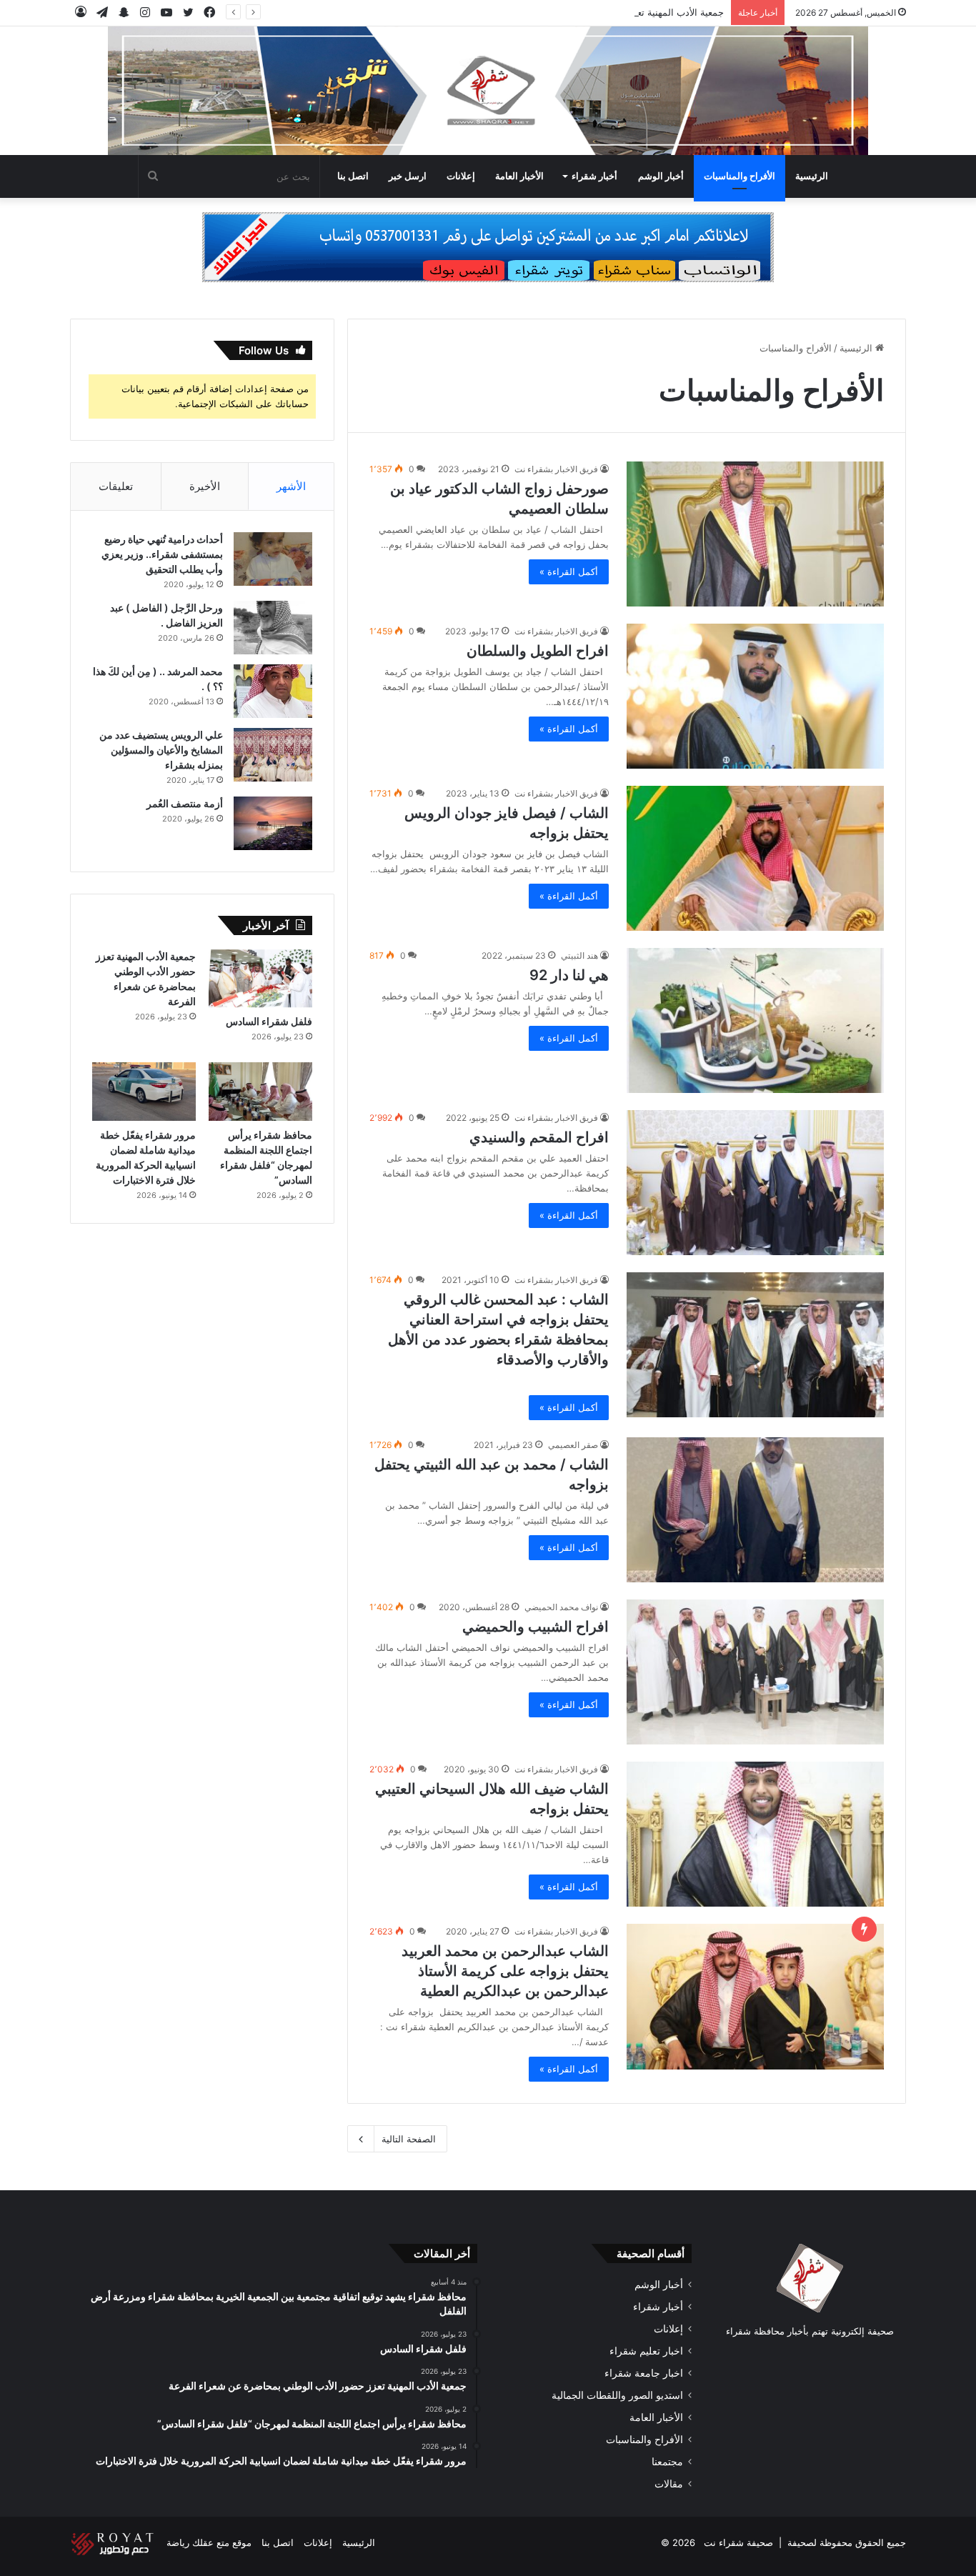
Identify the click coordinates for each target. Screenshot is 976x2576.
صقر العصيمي (573, 1445)
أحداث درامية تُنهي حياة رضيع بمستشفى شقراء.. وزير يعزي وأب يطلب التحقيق (162, 554)
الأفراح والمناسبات (740, 176)
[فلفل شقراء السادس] (260, 979)
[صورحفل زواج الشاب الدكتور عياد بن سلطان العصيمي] (755, 534)
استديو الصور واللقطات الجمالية (617, 2395)
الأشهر (291, 486)
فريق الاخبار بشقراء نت (556, 469)
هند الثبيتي (579, 955)
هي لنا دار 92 (569, 975)
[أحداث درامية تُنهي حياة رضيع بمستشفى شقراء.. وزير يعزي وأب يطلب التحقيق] (273, 559)
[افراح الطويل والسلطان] (755, 696)
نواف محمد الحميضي (561, 1607)
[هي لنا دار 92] (755, 1020)
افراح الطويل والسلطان (538, 651)
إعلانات (461, 176)
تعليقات (116, 486)
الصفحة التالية (409, 2139)
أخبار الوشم (661, 176)
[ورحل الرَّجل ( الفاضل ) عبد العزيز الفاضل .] (273, 628)
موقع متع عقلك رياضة (209, 2542)
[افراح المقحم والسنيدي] (755, 1183)
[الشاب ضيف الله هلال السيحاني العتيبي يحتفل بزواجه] (755, 1834)
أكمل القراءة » (569, 571)
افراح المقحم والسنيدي (539, 1137)
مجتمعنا (667, 2462)
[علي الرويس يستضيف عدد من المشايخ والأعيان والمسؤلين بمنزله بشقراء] (273, 755)
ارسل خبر (408, 176)
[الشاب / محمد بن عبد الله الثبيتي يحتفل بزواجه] (755, 1510)
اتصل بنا (353, 176)
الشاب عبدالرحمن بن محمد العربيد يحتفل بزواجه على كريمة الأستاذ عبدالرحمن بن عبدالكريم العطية (505, 1971)
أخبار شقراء (594, 176)
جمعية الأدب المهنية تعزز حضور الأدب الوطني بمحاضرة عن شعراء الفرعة (581, 12)
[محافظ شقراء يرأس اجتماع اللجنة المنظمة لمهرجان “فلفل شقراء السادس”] (260, 1092)
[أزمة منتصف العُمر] (273, 823)
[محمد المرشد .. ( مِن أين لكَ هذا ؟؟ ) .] (273, 691)
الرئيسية (812, 176)
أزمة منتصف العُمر (185, 803)
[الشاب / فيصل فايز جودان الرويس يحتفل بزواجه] (755, 858)
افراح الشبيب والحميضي (536, 1627)
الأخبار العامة (519, 176)
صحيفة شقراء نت (738, 2542)
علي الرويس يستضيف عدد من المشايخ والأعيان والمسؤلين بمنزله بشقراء (161, 750)
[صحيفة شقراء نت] (488, 91)
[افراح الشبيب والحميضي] (755, 1672)
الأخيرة (205, 486)
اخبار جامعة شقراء (644, 2373)
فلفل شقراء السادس (269, 1021)
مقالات (669, 2484)
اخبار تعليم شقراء (646, 2351)
